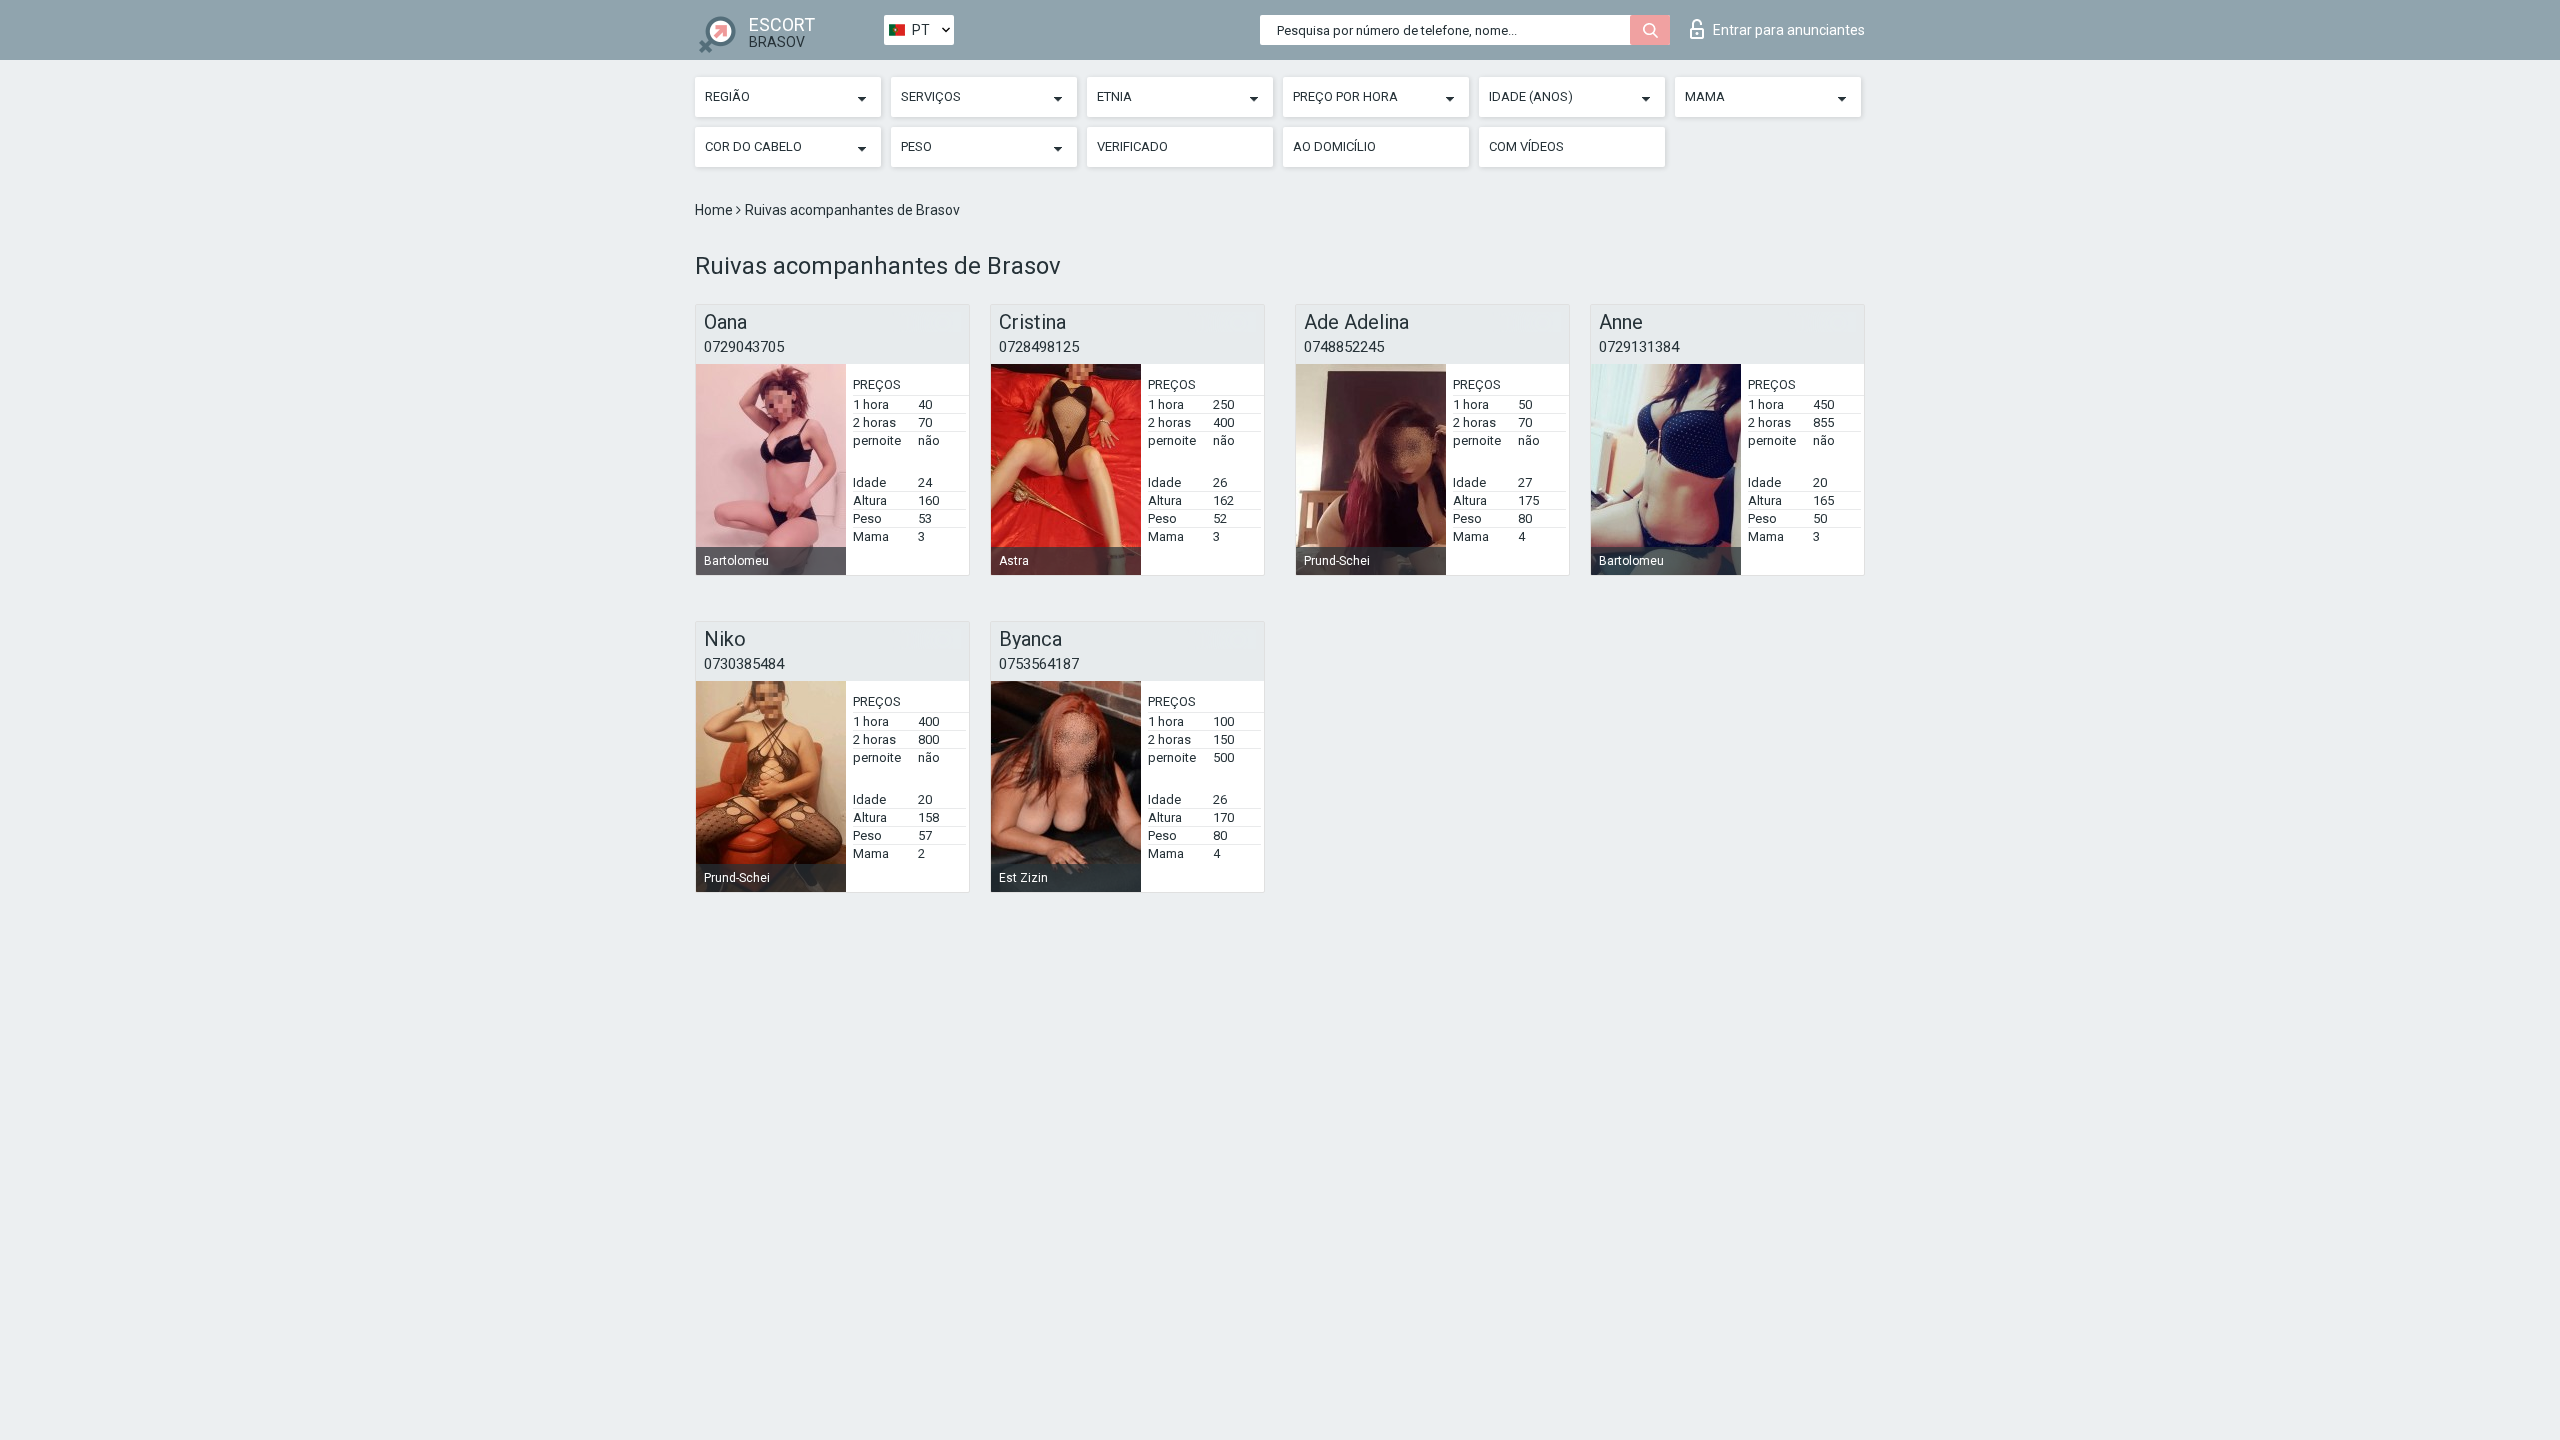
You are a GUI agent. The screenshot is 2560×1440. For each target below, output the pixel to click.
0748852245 (1344, 347)
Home (715, 210)
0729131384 (1639, 347)
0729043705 (744, 347)
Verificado (1132, 146)
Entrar (1789, 30)
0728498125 (1039, 347)
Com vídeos (1526, 146)
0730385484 (744, 664)
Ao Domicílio (1334, 146)
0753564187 (1039, 664)
